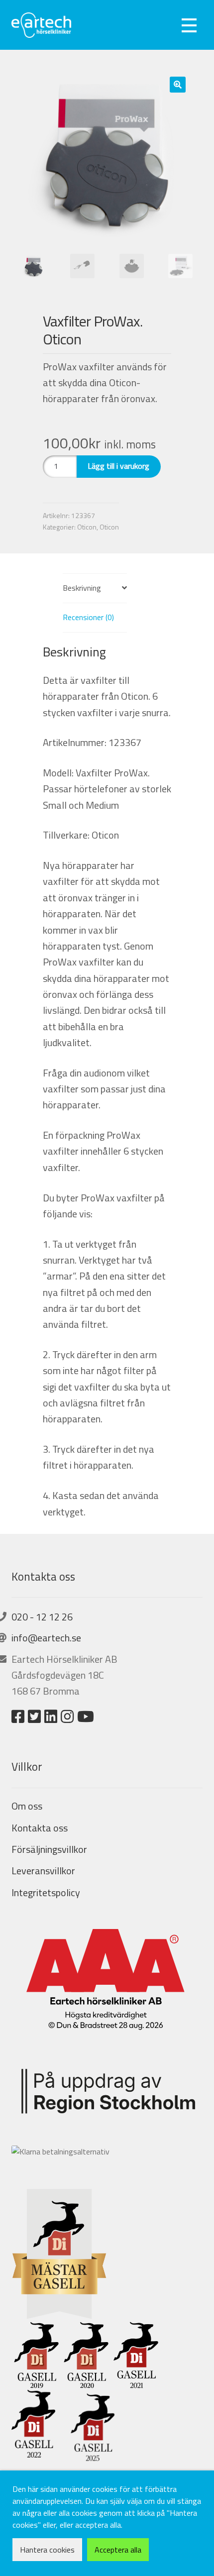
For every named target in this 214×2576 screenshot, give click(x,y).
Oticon (87, 527)
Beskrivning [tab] (82, 588)
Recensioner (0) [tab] (88, 617)
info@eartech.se (46, 1638)
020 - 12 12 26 (42, 1617)
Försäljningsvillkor (49, 1849)
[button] (178, 85)
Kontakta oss (40, 1828)
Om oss (27, 1806)
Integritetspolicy (46, 1892)
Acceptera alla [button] (118, 2550)
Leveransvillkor (43, 1871)
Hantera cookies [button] (47, 2550)
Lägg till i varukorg (118, 466)
